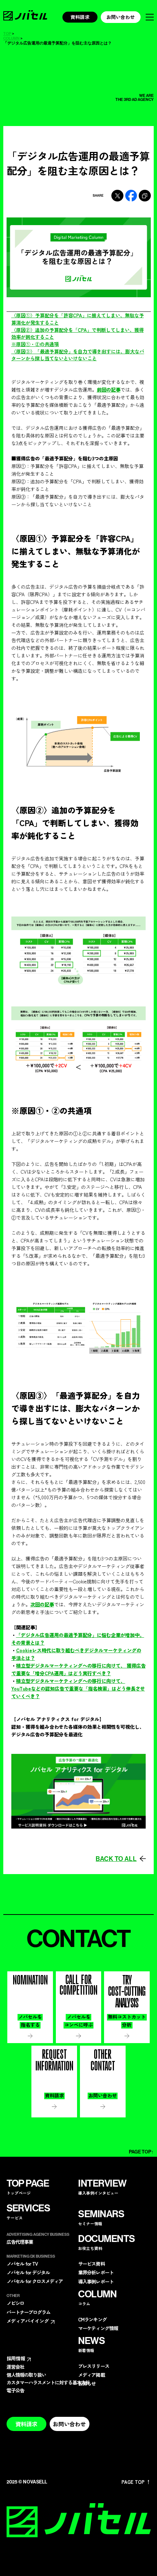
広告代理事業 (20, 2242)
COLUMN (12, 39)
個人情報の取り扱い (26, 2375)
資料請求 (80, 17)
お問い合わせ (120, 17)
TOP (7, 34)
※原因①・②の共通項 (35, 344)
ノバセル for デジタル (28, 2272)
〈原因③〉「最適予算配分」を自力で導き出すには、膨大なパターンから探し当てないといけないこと (78, 355)
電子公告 (15, 2390)
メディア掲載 (91, 2375)
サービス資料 (91, 2264)
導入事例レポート (96, 2282)
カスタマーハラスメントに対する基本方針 (48, 2382)
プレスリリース (93, 2366)
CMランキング (92, 2319)
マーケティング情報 (98, 2328)
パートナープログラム (28, 2312)
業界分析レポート (96, 2272)
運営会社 (15, 2367)
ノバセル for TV (22, 2264)
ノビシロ (15, 2303)
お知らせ (87, 2383)
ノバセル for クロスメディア (35, 2281)
